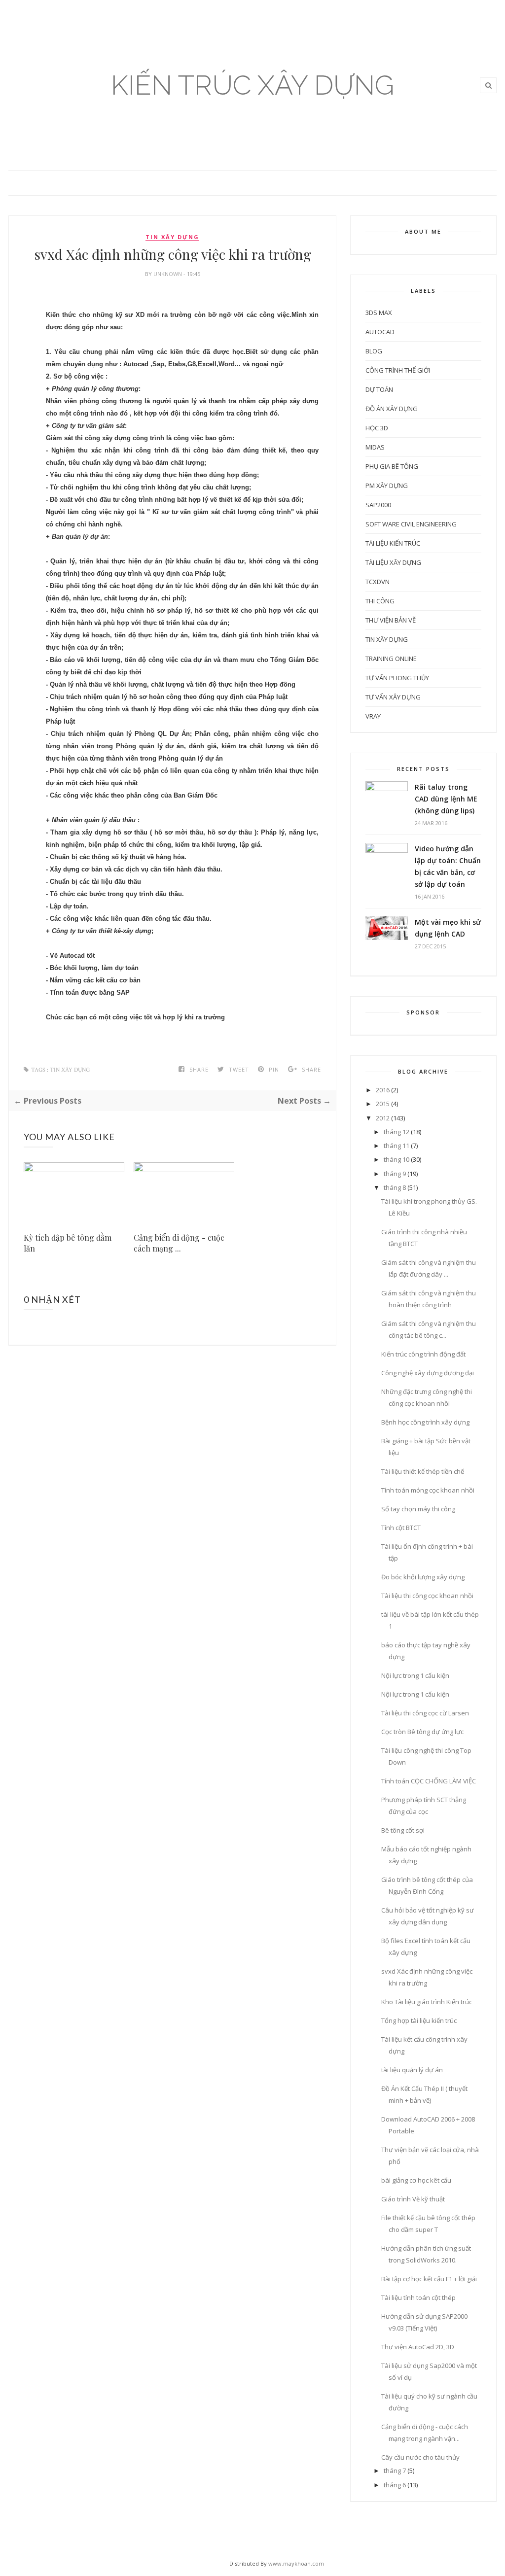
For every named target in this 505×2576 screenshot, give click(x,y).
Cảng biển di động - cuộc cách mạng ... (179, 1243)
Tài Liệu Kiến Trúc (393, 543)
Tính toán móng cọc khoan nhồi (428, 1490)
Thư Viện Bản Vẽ (391, 620)
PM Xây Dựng (387, 486)
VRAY (373, 716)
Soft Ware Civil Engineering (411, 524)
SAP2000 (378, 505)
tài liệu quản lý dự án (412, 2070)
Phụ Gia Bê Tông (392, 466)
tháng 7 (395, 2471)
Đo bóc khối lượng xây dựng (423, 1577)
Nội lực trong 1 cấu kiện (415, 1675)
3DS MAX (379, 313)
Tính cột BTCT (401, 1528)
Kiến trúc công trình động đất (423, 1354)
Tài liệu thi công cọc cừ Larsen (425, 1713)
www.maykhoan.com (296, 2563)
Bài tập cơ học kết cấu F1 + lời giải (429, 2279)
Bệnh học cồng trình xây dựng (425, 1422)
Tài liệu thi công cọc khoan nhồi (427, 1596)
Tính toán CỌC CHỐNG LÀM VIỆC (429, 1781)
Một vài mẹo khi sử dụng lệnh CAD (448, 928)
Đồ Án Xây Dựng (392, 409)
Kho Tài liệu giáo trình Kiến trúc (427, 2002)
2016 (383, 1090)
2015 (383, 1104)
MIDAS (375, 447)
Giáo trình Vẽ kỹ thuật (413, 2199)
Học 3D (377, 428)
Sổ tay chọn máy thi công (418, 1509)
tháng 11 (397, 1146)
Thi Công (380, 601)
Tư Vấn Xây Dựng (393, 697)
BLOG (374, 351)
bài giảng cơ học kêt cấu (416, 2180)
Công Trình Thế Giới (398, 370)
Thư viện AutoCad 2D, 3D (418, 2347)
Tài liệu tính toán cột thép (418, 2298)
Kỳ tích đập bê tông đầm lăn (68, 1243)
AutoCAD (380, 332)
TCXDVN (378, 582)
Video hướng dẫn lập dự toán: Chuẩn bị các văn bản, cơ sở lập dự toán (448, 866)
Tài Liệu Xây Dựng (393, 562)
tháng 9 (395, 1174)
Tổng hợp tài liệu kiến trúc (419, 2020)
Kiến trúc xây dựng (252, 85)
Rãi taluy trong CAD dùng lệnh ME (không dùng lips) (446, 799)
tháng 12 (397, 1132)
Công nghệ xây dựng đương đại (428, 1373)
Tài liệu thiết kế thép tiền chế (423, 1471)
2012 (383, 1118)
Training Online (391, 659)
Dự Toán (379, 389)
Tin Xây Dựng (172, 237)
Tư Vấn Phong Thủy (397, 678)
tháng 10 (397, 1159)
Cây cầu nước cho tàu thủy (420, 2457)
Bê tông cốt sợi (403, 1830)
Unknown (168, 274)
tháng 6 (395, 2485)
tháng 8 (395, 1187)
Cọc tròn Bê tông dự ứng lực (422, 1732)
